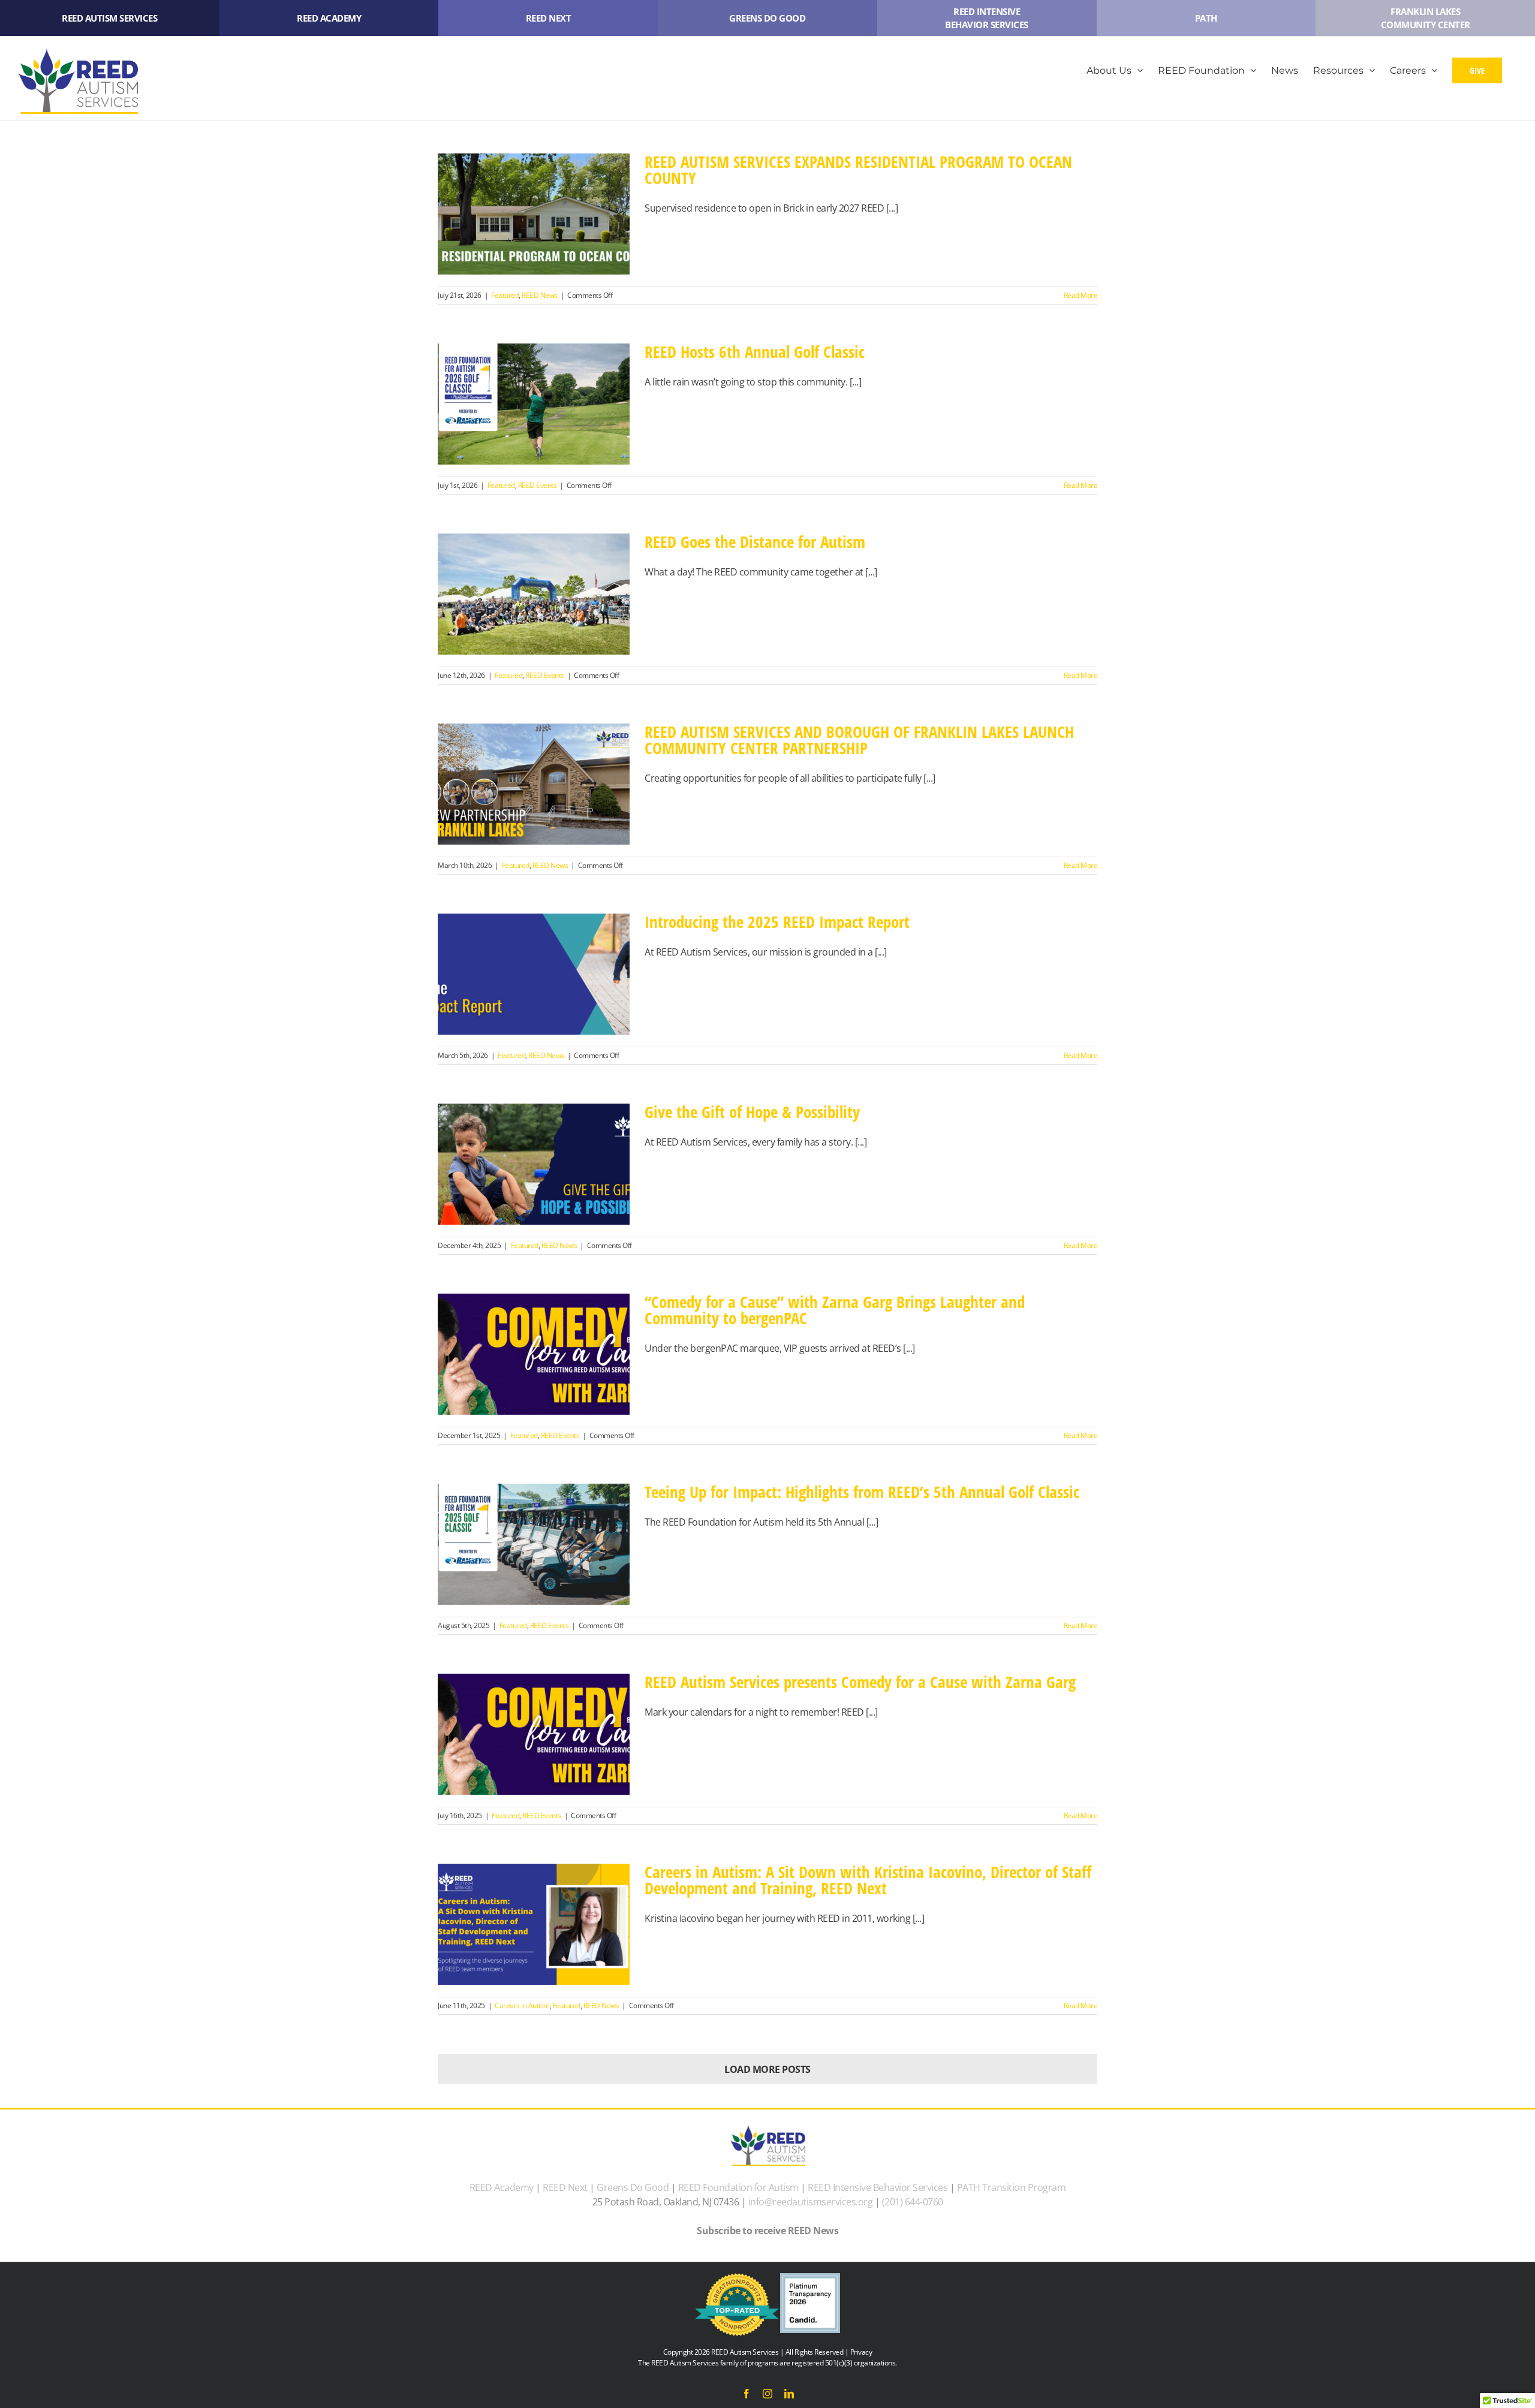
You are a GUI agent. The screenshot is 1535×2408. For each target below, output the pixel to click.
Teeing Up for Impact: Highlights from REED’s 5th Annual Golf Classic (862, 1492)
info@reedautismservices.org (811, 2202)
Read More (1081, 295)
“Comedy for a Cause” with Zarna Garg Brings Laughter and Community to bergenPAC (835, 1310)
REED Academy (502, 2187)
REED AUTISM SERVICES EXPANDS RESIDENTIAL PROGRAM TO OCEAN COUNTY (858, 170)
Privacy (861, 2352)
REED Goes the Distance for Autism (755, 542)
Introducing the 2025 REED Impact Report (777, 922)
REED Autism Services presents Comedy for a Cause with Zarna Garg (860, 1682)
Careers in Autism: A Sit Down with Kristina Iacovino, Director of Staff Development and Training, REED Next (868, 1880)
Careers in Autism (522, 2005)
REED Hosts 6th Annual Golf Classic (755, 352)
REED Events (538, 485)
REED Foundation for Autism (738, 2187)
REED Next (565, 2187)
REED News (540, 295)
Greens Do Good (633, 2187)
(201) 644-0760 (913, 2202)
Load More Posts (767, 2069)
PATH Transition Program (1012, 2187)
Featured (505, 295)
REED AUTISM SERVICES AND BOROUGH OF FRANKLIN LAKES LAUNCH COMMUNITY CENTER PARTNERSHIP (859, 740)
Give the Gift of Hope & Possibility (752, 1112)
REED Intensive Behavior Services (878, 2187)
